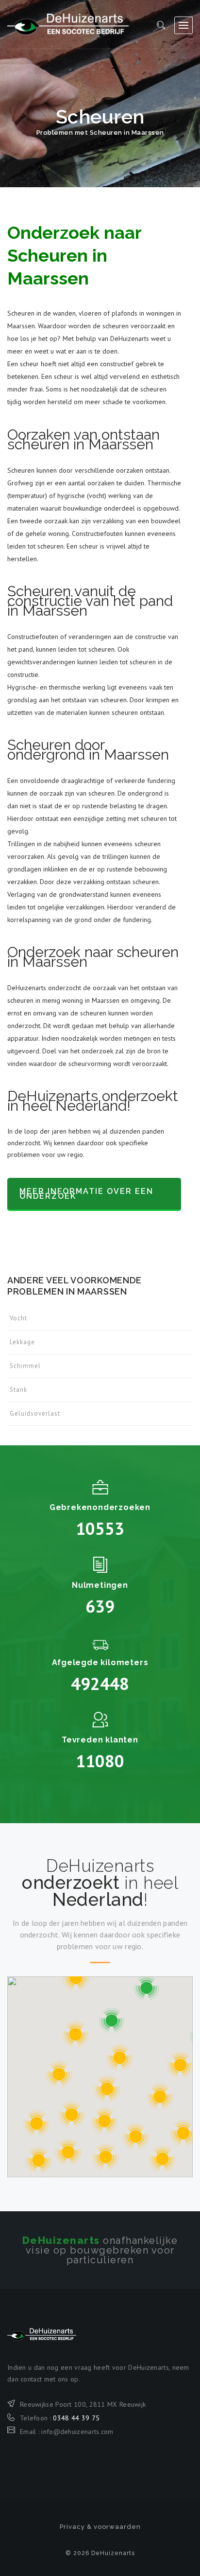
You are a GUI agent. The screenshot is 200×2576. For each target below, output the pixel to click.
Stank (18, 1390)
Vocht (18, 1318)
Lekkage (22, 1342)
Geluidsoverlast (35, 1413)
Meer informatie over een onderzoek (86, 1194)
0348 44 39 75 (76, 2418)
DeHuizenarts (68, 24)
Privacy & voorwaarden (100, 2527)
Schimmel (25, 1366)
